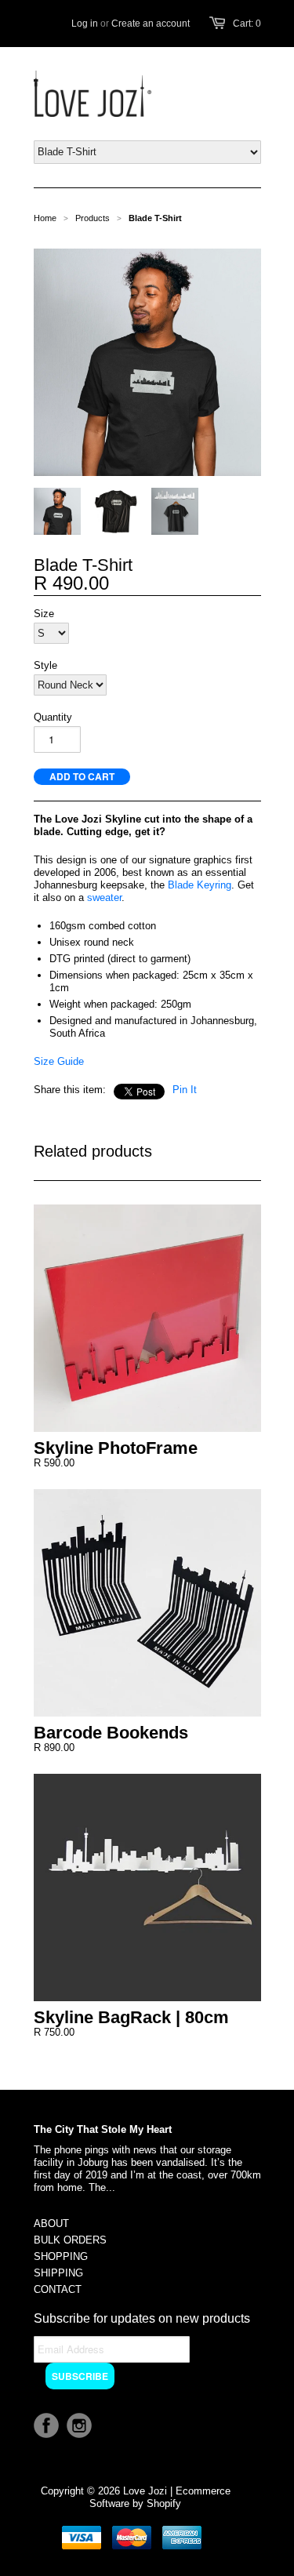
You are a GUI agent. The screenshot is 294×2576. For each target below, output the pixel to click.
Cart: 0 (247, 24)
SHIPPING (58, 2273)
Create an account (151, 24)
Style (45, 665)
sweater (104, 897)
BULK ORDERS (70, 2240)
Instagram (79, 2425)
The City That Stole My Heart (103, 2129)
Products (93, 218)
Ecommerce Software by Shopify (160, 2497)
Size (44, 614)
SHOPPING (61, 2256)
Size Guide (59, 1061)
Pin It (185, 1090)
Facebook (46, 2425)
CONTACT (58, 2289)
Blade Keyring (200, 885)
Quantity (53, 717)
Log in (85, 24)
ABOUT (51, 2224)
